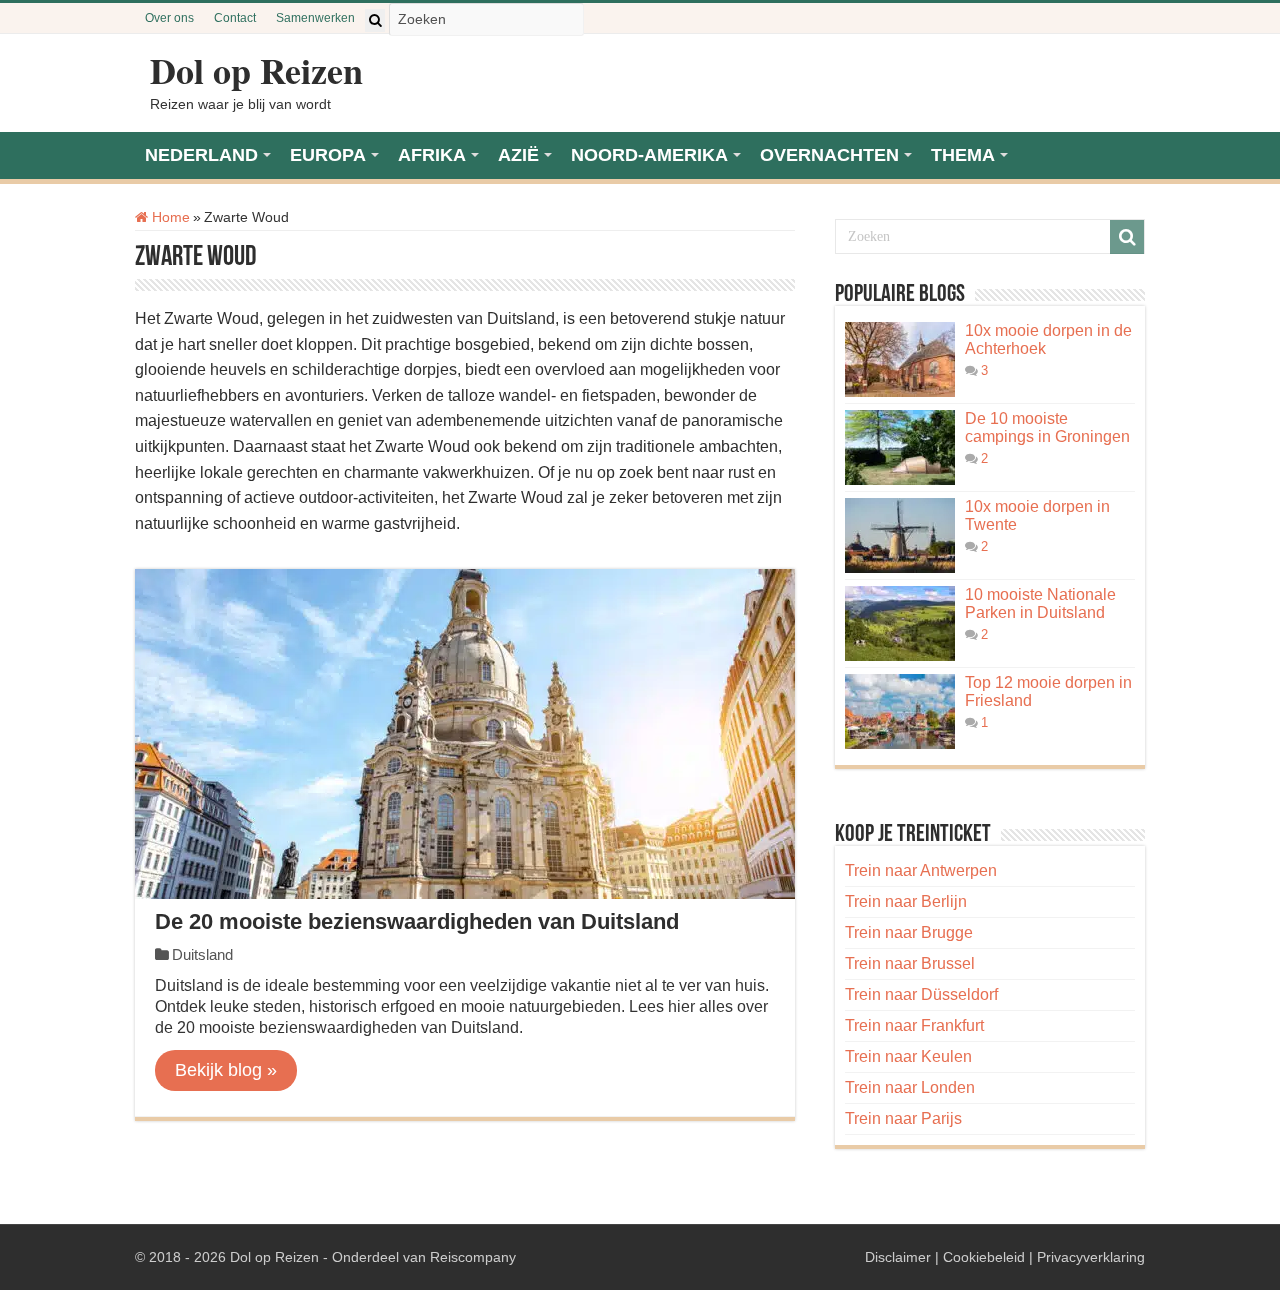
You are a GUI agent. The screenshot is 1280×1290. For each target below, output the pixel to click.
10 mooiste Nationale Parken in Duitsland (1040, 603)
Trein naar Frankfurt (914, 1025)
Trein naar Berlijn (906, 901)
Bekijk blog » (226, 1070)
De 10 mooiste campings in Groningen (1047, 427)
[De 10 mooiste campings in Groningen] (900, 447)
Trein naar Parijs (903, 1118)
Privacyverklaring (1091, 1257)
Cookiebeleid (984, 1257)
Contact (235, 18)
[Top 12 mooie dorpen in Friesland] (900, 711)
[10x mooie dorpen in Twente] (900, 535)
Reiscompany (473, 1257)
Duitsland (202, 954)
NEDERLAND (201, 155)
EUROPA (328, 155)
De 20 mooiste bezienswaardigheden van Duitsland (417, 921)
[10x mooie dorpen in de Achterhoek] (900, 359)
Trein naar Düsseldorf (921, 994)
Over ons (169, 18)
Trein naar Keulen (908, 1056)
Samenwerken (315, 18)
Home (169, 217)
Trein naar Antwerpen (921, 870)
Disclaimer (898, 1257)
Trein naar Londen (910, 1087)
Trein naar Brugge (909, 932)
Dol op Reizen (256, 70)
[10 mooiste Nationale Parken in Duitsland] (900, 623)
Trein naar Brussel (910, 963)
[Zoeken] (375, 20)
